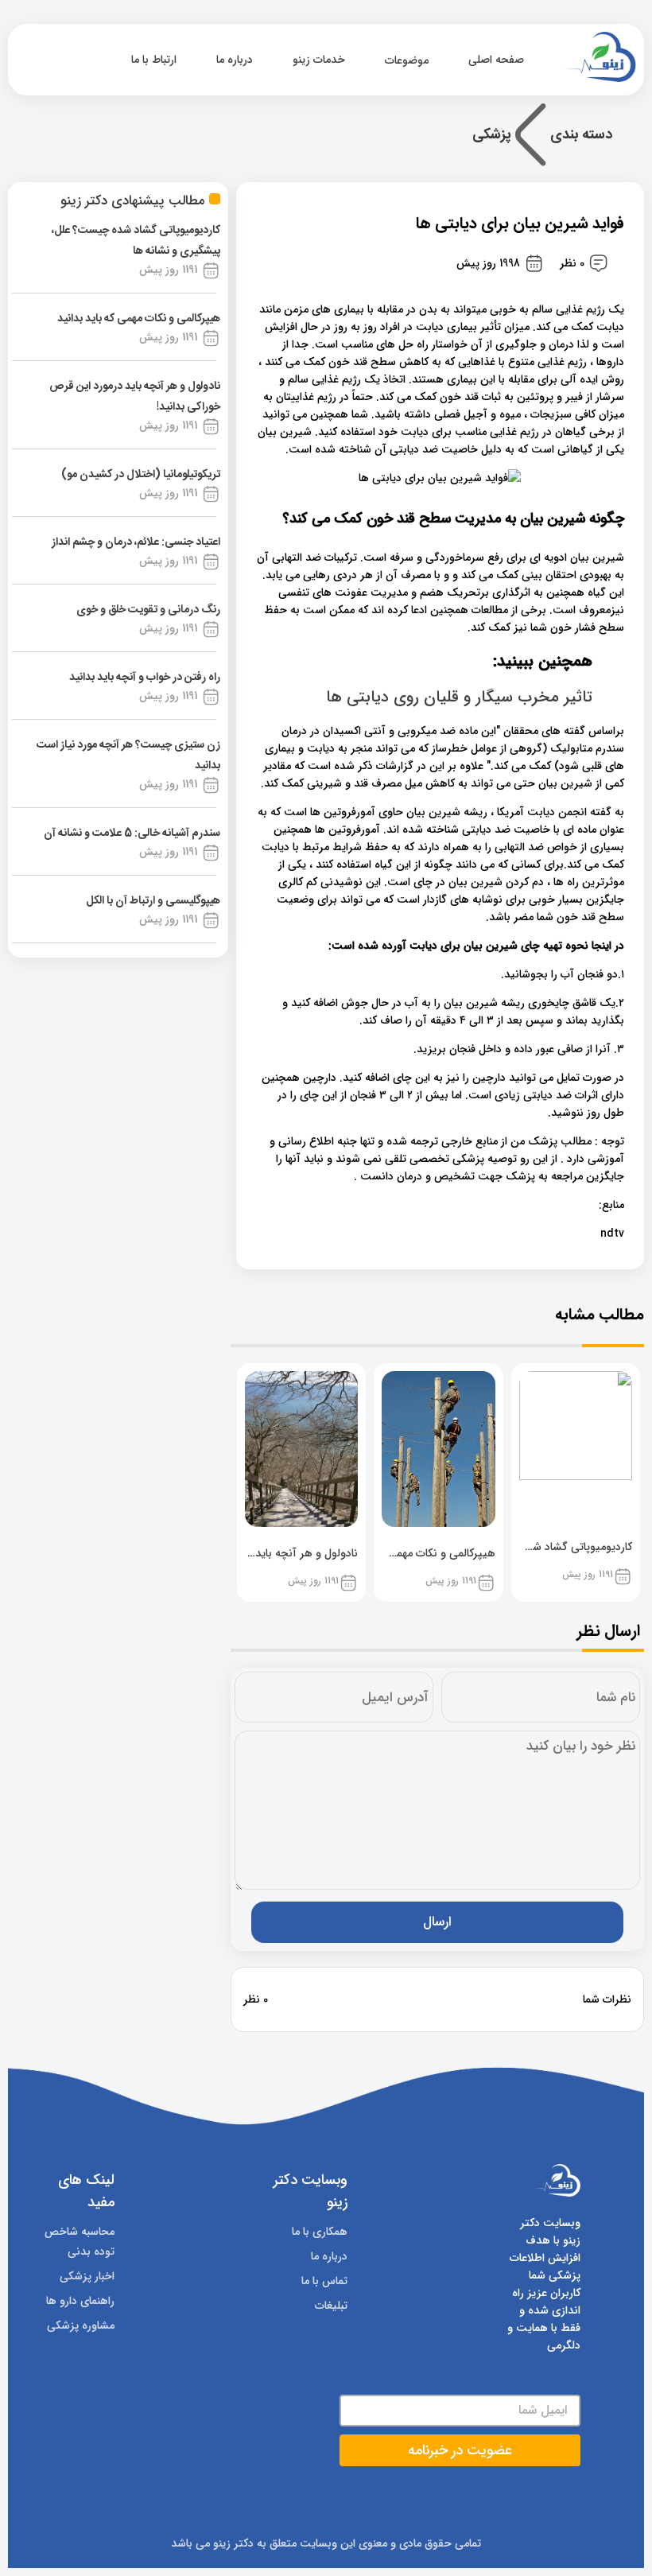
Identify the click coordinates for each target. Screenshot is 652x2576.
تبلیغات (331, 2306)
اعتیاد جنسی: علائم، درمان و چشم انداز (136, 542)
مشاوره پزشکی (81, 2325)
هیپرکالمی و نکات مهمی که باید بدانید (139, 319)
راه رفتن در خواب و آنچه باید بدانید (145, 678)
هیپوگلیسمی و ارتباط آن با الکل (153, 901)
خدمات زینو (319, 60)
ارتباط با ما (154, 60)
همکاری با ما (320, 2232)
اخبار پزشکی (87, 2276)
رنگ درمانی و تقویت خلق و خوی (148, 610)
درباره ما (235, 60)
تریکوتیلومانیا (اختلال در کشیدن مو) (141, 475)
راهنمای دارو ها (80, 2301)
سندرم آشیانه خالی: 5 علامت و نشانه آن (132, 833)
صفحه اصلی (498, 60)
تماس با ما (324, 2281)
